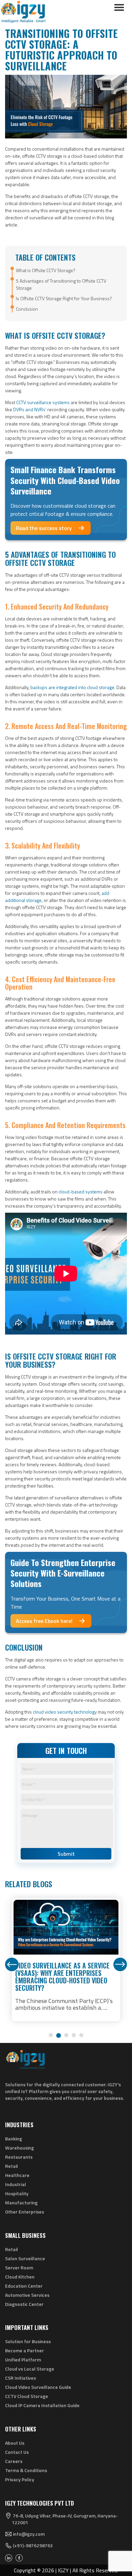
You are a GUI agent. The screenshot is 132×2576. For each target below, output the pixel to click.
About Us (15, 2443)
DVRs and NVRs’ (30, 409)
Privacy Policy (20, 2479)
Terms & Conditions (26, 2470)
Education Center (24, 2286)
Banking (14, 2139)
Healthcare (17, 2175)
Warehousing (19, 2148)
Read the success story (44, 528)
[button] (51, 2035)
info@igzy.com (29, 2534)
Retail (12, 2166)
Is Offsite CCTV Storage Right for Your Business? (64, 298)
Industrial (16, 2184)
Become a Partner (25, 2350)
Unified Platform (23, 2360)
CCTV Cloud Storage (27, 2396)
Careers (14, 2461)
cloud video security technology (65, 1712)
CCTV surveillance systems (43, 402)
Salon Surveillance (25, 2258)
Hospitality (17, 2193)
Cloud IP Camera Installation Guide (42, 2405)
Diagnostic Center (24, 2304)
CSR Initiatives (20, 2378)
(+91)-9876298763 (33, 2546)
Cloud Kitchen (20, 2277)
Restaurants (19, 2157)
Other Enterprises (25, 2212)
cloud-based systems (81, 1192)
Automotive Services (27, 2295)
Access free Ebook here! (44, 1621)
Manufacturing (21, 2203)
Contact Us (17, 2452)
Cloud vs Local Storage (30, 2369)
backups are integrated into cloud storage (72, 687)
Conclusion (27, 309)
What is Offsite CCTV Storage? (46, 270)
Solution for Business (28, 2341)
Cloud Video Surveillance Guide (38, 2387)
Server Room (19, 2267)
